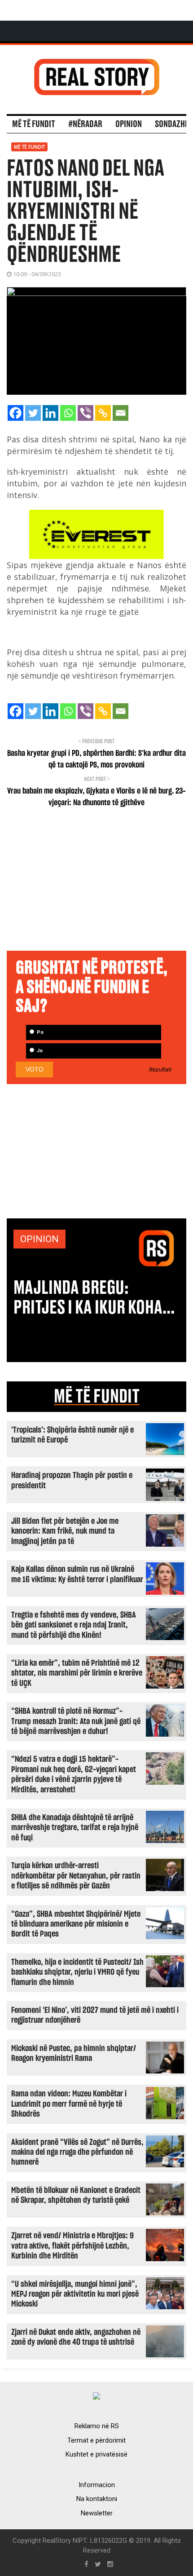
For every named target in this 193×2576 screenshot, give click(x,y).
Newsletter (97, 2513)
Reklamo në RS (97, 2426)
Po (39, 1032)
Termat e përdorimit (96, 2440)
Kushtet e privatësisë (96, 2454)
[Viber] (86, 413)
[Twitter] (33, 413)
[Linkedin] (50, 413)
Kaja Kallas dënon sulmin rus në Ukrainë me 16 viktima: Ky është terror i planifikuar (77, 1574)
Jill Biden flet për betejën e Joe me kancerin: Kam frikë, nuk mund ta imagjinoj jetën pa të (65, 1531)
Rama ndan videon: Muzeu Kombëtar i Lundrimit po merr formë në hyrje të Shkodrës (69, 2104)
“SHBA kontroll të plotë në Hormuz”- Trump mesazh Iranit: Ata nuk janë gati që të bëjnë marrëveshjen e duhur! (76, 1721)
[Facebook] (15, 413)
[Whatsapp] (68, 413)
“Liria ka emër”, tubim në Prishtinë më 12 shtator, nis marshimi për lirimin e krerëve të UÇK (77, 1673)
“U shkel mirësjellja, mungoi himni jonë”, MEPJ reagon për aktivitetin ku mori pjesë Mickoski (75, 2294)
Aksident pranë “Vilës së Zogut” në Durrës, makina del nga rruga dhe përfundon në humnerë (77, 2153)
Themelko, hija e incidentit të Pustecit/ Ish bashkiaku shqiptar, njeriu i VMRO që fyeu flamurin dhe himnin (77, 1972)
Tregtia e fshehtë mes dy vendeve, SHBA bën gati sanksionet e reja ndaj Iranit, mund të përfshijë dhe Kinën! (74, 1625)
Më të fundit (34, 124)
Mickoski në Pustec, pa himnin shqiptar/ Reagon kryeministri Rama (74, 2053)
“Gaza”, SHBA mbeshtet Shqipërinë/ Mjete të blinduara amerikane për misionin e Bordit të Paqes (76, 1924)
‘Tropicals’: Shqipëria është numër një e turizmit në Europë (72, 1435)
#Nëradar (85, 124)
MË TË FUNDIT (97, 1397)
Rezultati (160, 1070)
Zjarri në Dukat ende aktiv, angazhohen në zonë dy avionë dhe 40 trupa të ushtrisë (76, 2337)
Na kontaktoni (97, 2499)
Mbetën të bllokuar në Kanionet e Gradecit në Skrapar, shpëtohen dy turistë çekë (76, 2195)
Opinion (129, 124)
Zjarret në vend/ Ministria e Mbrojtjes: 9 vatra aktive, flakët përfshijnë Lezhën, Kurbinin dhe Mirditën (72, 2246)
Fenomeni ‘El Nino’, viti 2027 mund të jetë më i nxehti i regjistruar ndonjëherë (95, 2015)
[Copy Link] (103, 413)
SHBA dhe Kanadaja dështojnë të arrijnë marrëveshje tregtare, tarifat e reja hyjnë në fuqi (75, 1828)
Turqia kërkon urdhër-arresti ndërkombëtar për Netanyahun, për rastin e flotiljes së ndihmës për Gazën (76, 1876)
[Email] (121, 413)
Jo (39, 1051)
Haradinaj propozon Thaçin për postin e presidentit (72, 1480)
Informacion (97, 2485)
